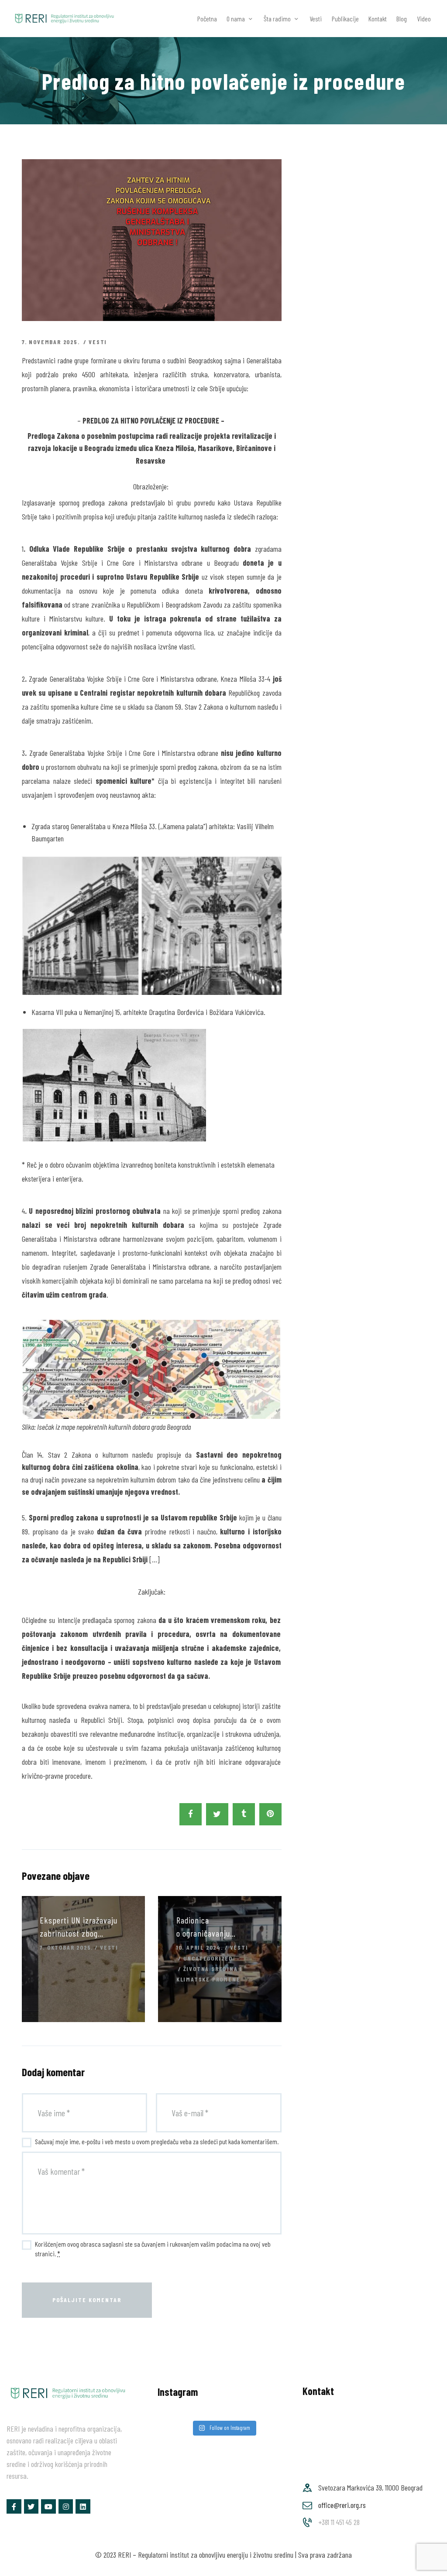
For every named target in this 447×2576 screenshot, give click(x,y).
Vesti (98, 342)
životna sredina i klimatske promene (209, 1974)
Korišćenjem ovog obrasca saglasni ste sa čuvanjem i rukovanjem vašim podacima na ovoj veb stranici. (153, 2249)
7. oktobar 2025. (66, 1947)
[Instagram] (66, 2507)
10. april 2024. (200, 1947)
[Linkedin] (83, 2507)
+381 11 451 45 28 (339, 2522)
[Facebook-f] (14, 2507)
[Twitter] (31, 2507)
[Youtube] (48, 2507)
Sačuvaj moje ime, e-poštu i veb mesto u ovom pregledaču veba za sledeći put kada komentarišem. (157, 2141)
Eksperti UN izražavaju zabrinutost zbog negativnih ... (79, 1927)
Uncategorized (208, 1958)
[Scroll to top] (427, 2566)
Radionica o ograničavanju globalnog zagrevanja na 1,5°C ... (217, 1927)
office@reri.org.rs (342, 2505)
